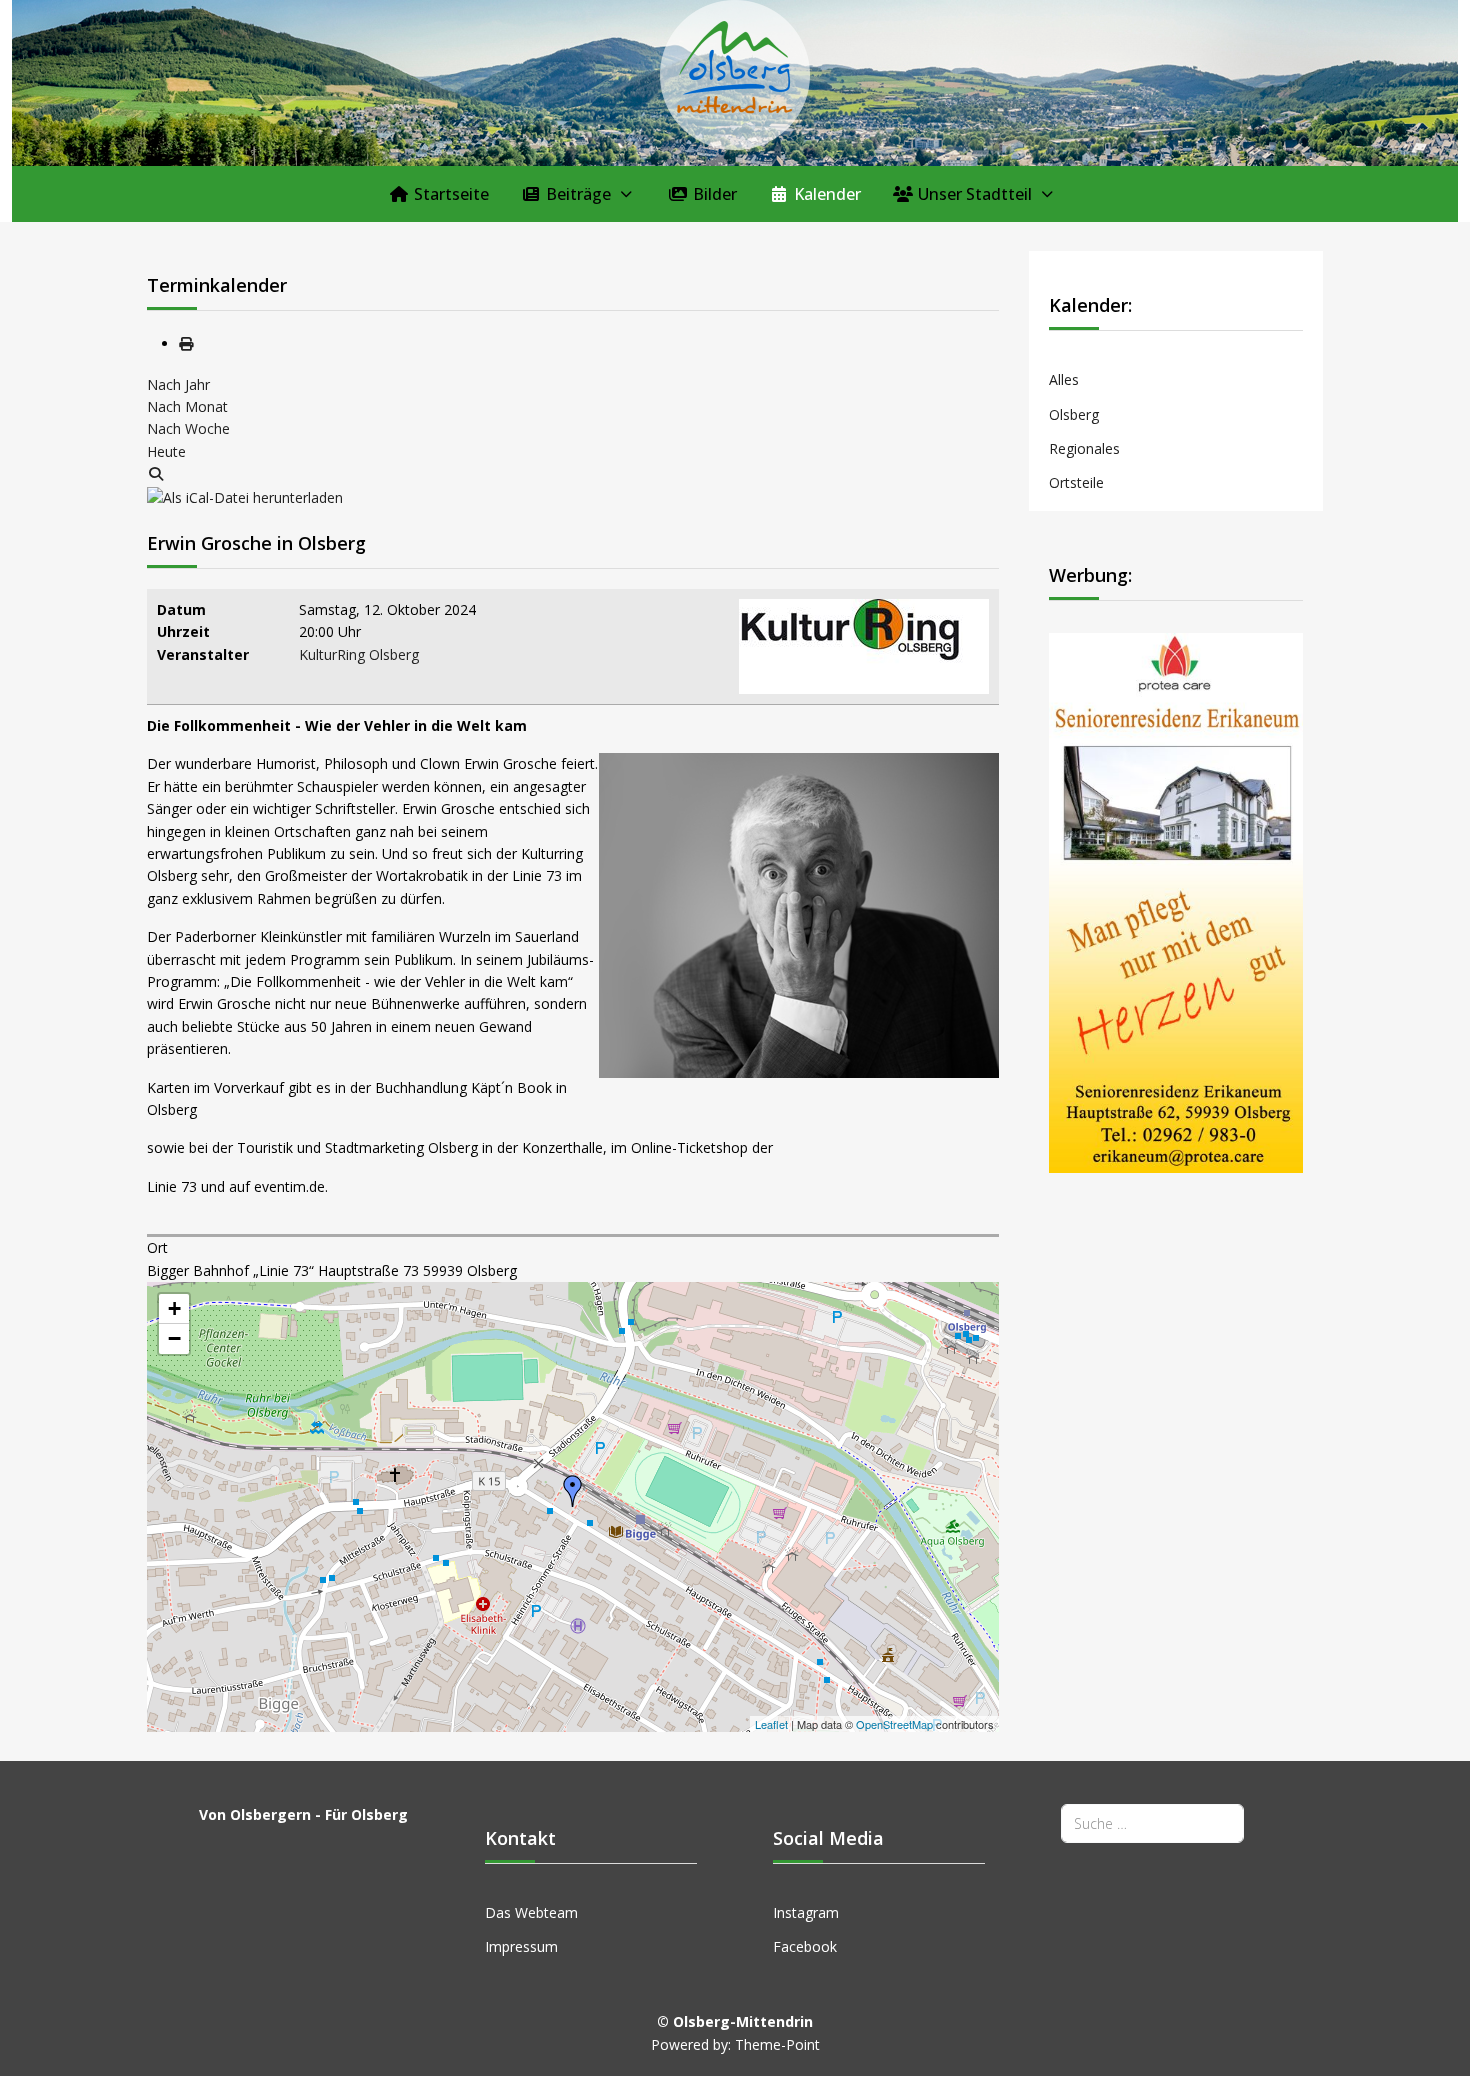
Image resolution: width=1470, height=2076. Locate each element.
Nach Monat (187, 406)
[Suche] (156, 473)
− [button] (174, 1338)
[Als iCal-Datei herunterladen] (245, 496)
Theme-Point (777, 2044)
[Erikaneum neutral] (1176, 900)
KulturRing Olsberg (359, 654)
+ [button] (174, 1308)
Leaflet (771, 1724)
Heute (166, 451)
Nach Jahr (178, 384)
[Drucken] (186, 343)
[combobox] (1152, 1823)
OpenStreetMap (894, 1724)
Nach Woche (188, 428)
